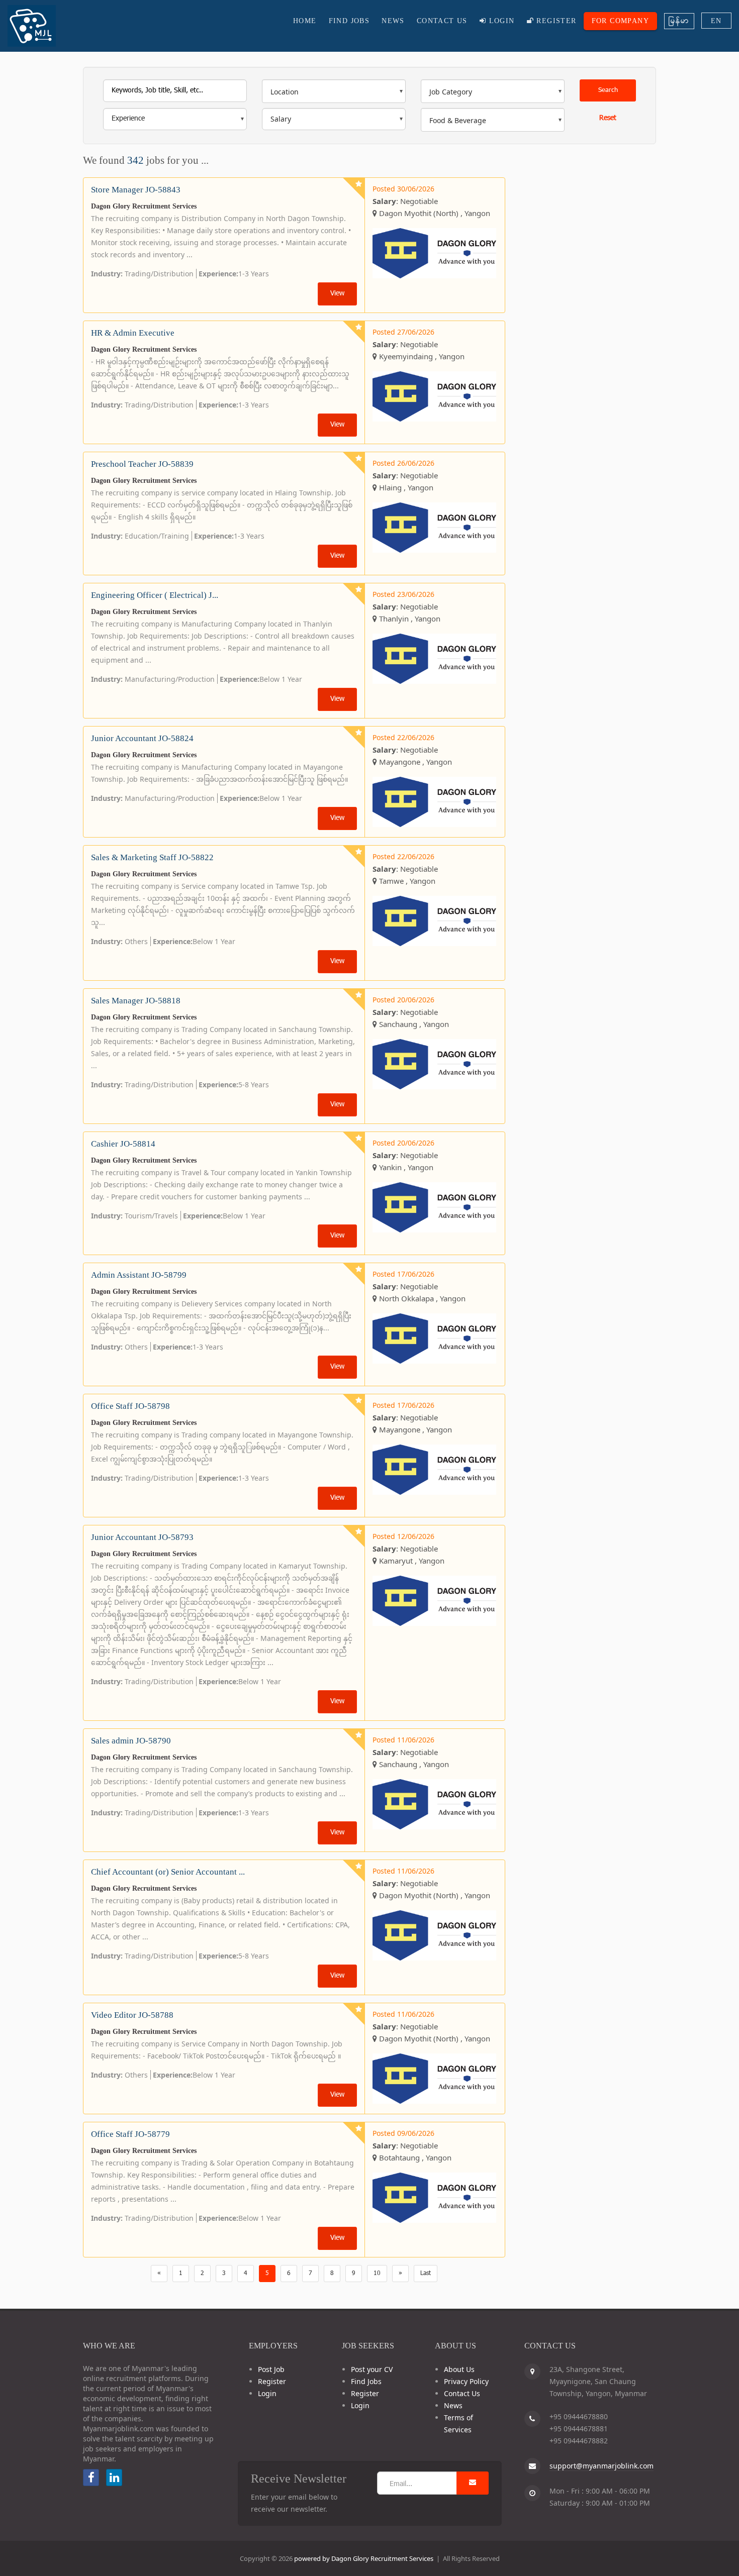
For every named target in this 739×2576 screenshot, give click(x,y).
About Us (459, 2369)
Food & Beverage (458, 120)
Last (426, 2274)
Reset (608, 118)
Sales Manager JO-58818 (136, 1001)
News (393, 21)
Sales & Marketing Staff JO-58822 (152, 857)
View (337, 294)
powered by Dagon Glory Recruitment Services (364, 2558)
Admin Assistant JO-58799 (139, 1275)
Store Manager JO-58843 (136, 190)
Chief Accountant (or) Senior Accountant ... (168, 1872)
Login (500, 21)
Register (555, 21)
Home (305, 21)
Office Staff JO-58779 (130, 2134)
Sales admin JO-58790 (131, 1741)
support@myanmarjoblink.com (602, 2466)
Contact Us (442, 21)
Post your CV (372, 2369)
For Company (620, 21)
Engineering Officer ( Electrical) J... (155, 595)
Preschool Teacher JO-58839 (142, 464)
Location (285, 92)
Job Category (451, 92)
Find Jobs (349, 21)
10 (377, 2274)
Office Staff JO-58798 (130, 1406)
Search (608, 90)
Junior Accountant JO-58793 (142, 1537)
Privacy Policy (466, 2381)
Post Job (271, 2369)
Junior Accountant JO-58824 (142, 738)
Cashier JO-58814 (123, 1144)
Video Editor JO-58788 (132, 2015)
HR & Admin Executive (133, 333)
